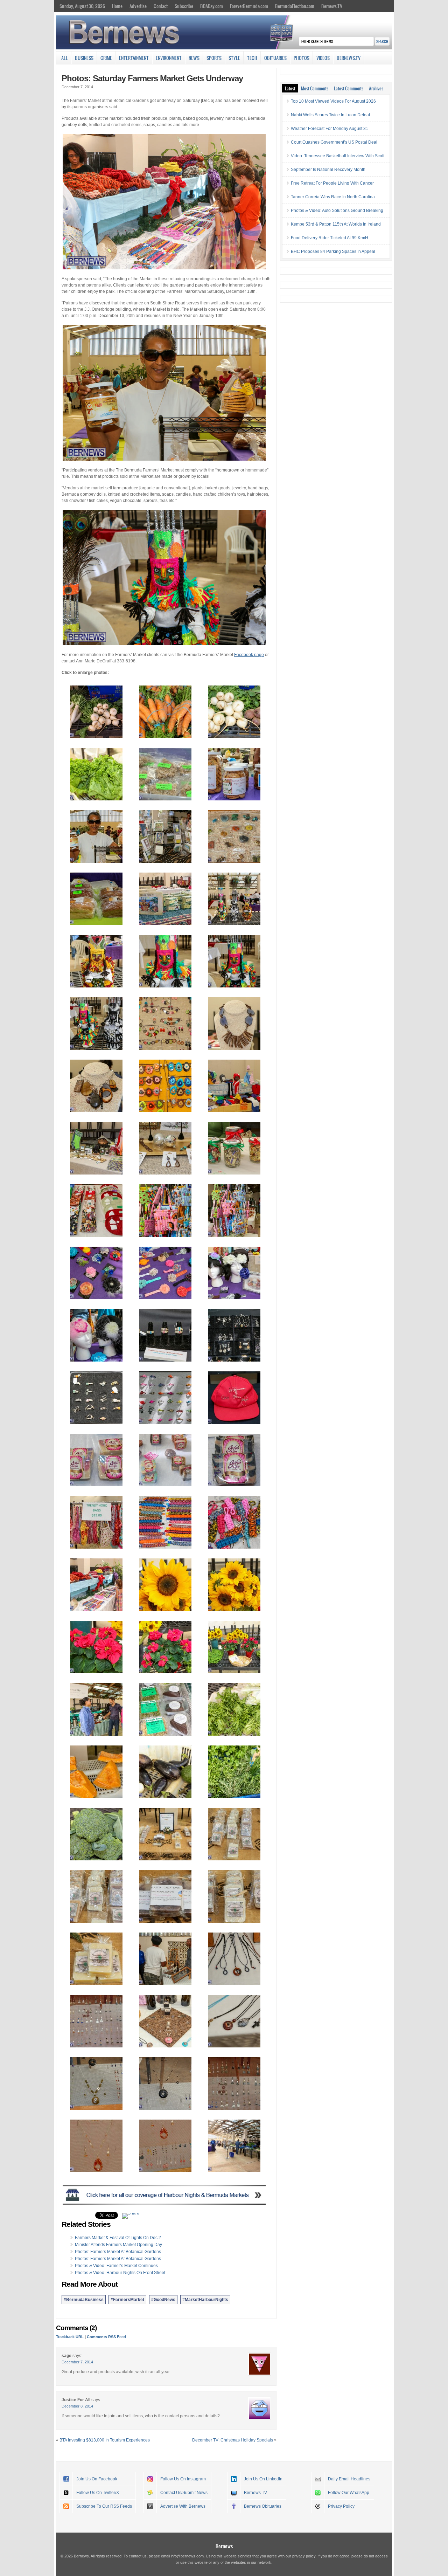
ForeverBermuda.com (249, 6)
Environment (169, 58)
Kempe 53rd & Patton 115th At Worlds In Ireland (336, 224)
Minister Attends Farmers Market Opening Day (118, 2245)
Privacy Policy (341, 2506)
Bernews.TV (332, 6)
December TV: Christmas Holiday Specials (233, 2440)
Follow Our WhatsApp (349, 2493)
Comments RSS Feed (106, 2337)
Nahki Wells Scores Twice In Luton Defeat (330, 115)
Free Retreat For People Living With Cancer (332, 183)
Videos (323, 58)
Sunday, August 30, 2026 (82, 6)
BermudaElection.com (295, 6)
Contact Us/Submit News (184, 2493)
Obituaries (275, 58)
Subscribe (184, 6)
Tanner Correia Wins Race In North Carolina (333, 197)
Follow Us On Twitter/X (98, 2493)
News (194, 58)
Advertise (138, 6)
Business (84, 58)
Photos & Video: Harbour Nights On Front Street (120, 2273)
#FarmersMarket (127, 2300)
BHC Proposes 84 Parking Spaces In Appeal (333, 252)
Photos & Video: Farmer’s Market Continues (116, 2266)
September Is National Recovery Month (328, 170)
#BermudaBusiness (84, 2300)
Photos (302, 58)
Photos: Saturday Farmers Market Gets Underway (152, 78)
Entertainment (134, 58)
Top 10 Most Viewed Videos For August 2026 (333, 101)
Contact (161, 6)
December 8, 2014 (77, 2406)
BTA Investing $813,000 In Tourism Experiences (105, 2440)
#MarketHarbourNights (205, 2300)
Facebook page (249, 655)
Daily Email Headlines (349, 2479)
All (65, 58)
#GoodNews (163, 2300)
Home (117, 6)
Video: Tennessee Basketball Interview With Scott (338, 156)
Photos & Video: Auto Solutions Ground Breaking (337, 211)
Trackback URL (70, 2337)
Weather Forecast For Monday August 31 (330, 129)
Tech (252, 58)
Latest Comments (349, 88)
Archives (376, 88)
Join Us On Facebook (97, 2479)
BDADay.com (212, 6)
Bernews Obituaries (263, 2506)
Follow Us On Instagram (183, 2479)
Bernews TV (255, 2493)
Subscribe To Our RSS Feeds (104, 2506)
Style (234, 58)
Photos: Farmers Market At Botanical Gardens (118, 2252)
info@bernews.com (187, 2556)
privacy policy (304, 2556)
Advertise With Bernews (183, 2506)
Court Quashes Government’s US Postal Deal (334, 142)
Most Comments (315, 88)
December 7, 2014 (77, 2362)
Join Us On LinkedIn (263, 2479)
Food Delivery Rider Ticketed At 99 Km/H (330, 238)
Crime (106, 58)
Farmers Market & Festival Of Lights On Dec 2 (118, 2238)
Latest (290, 88)
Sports (214, 58)
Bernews (224, 2546)
